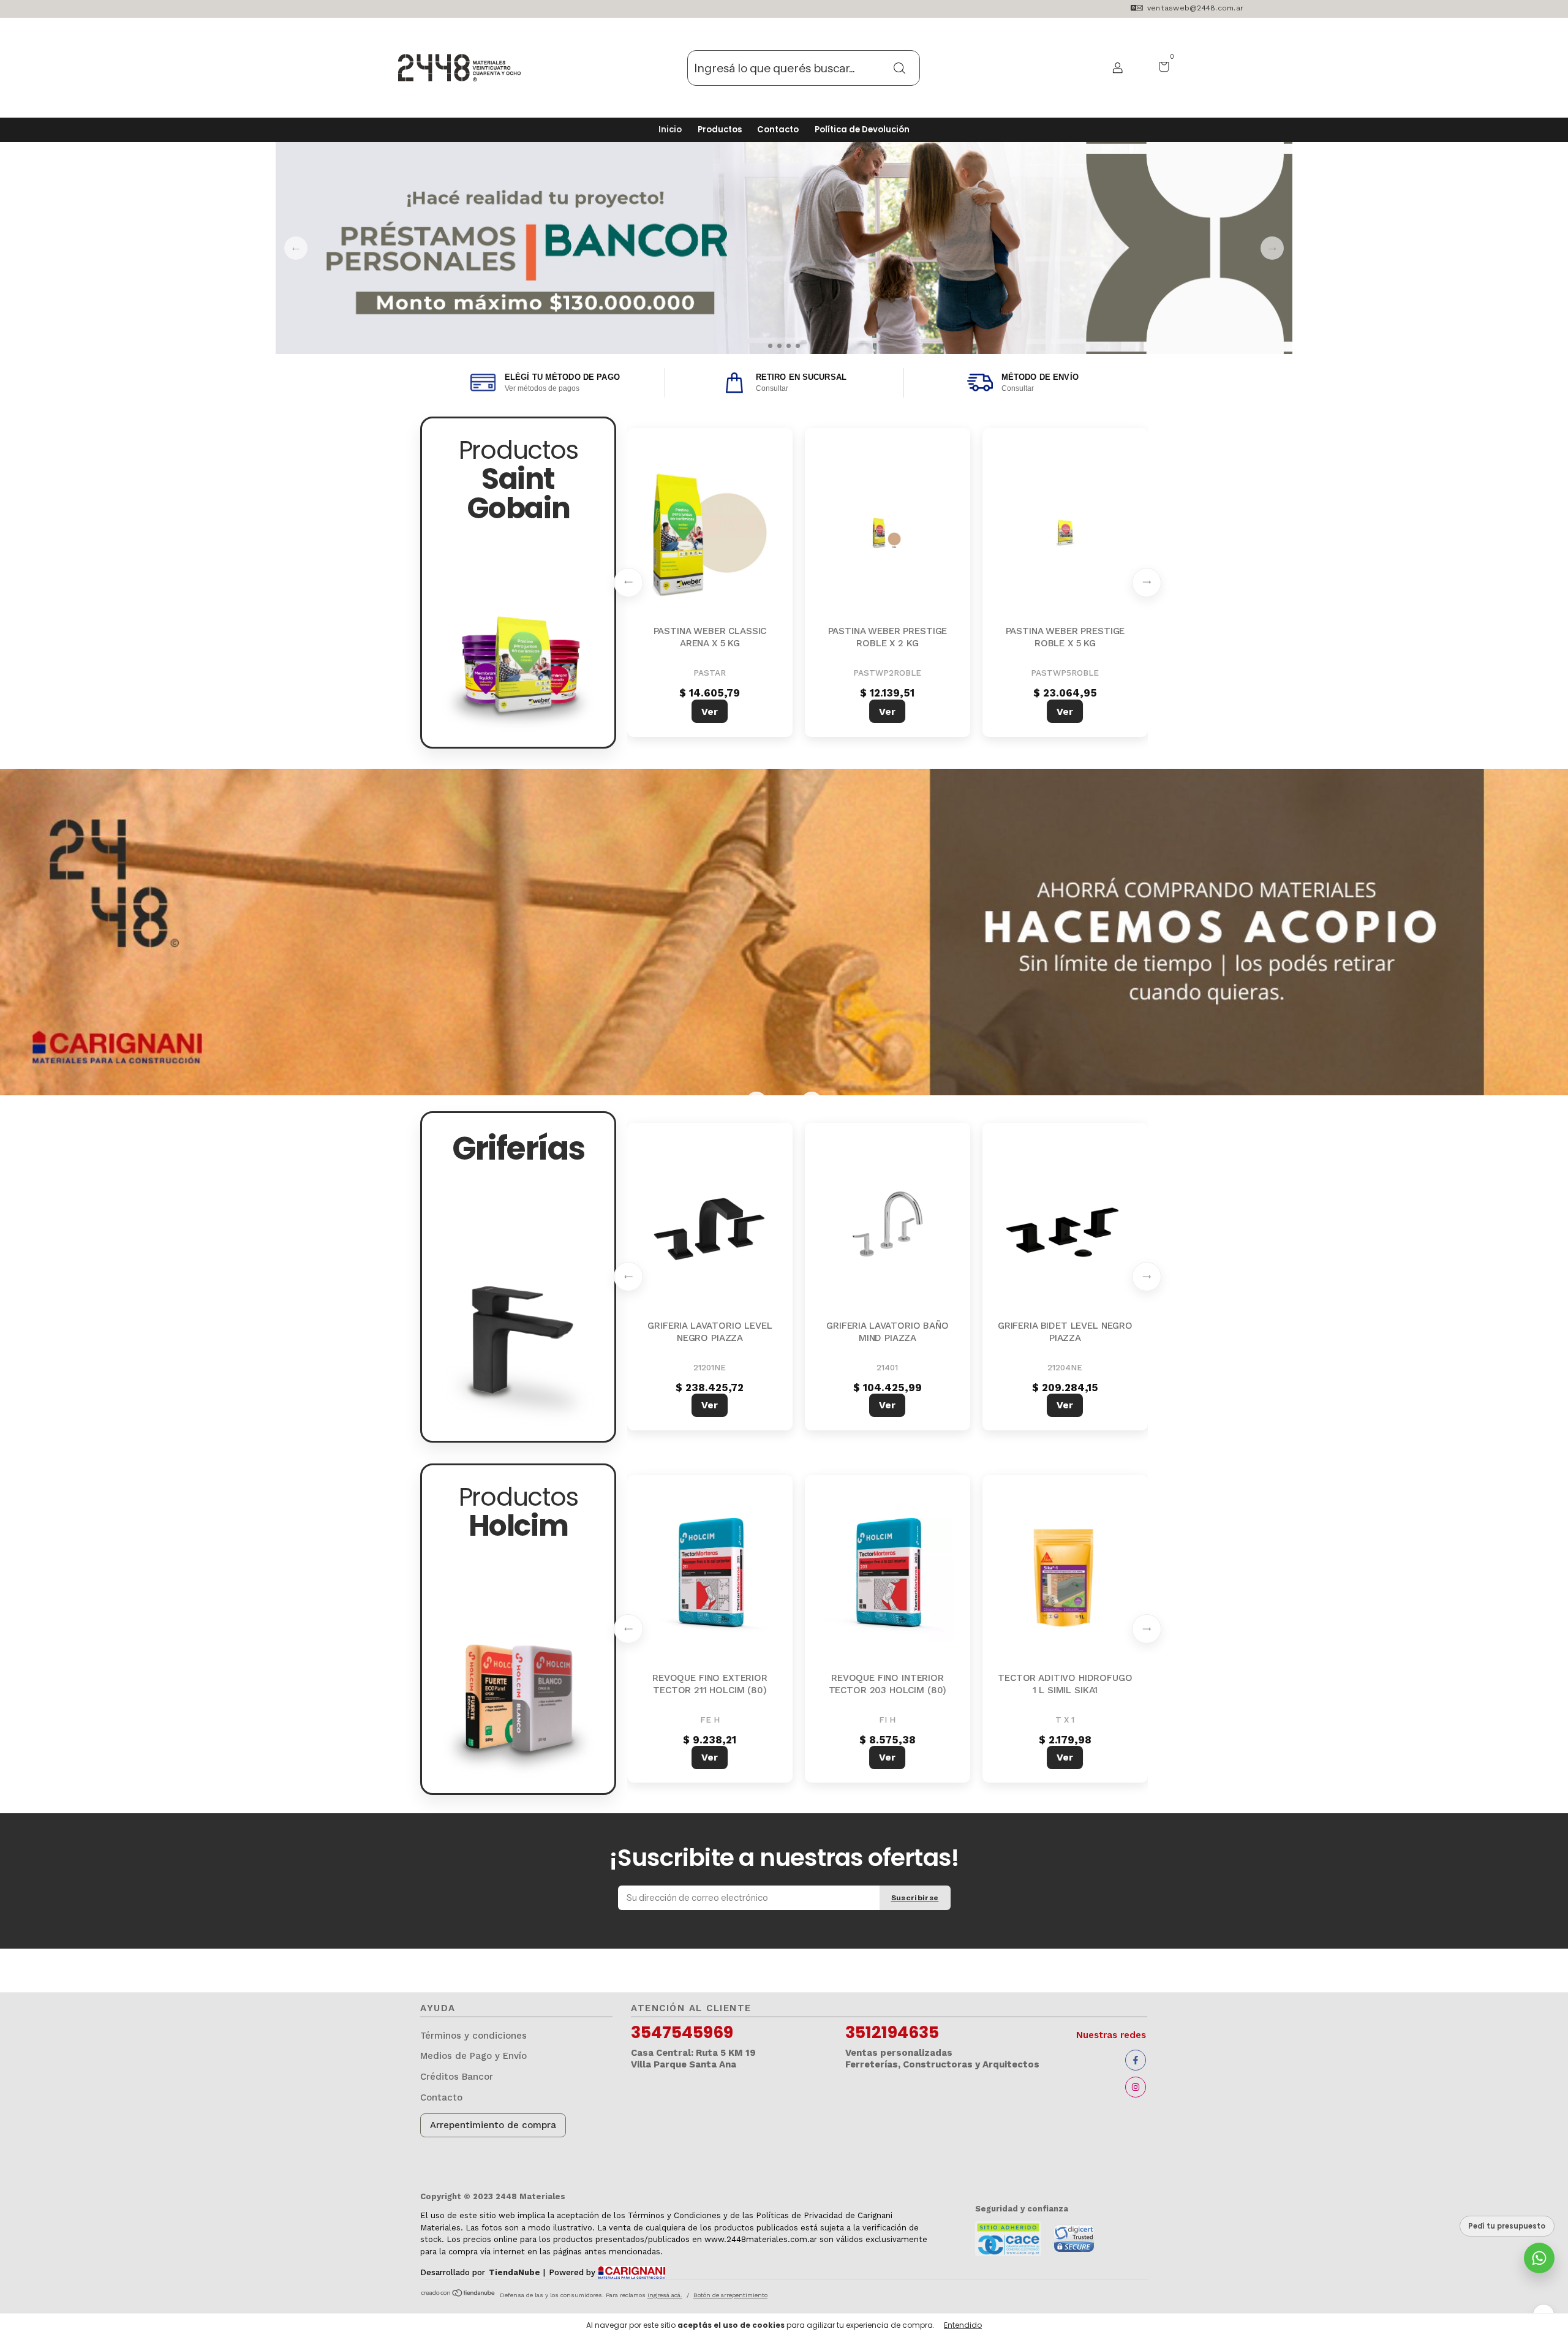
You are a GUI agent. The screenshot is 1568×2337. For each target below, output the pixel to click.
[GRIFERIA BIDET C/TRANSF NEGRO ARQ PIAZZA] (888, 1228)
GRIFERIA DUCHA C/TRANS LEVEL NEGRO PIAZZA (710, 1332)
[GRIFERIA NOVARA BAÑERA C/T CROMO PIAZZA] (1065, 1228)
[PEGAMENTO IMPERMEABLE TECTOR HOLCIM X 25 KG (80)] (888, 1580)
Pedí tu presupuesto (1507, 2226)
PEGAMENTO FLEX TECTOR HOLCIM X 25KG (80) (710, 1684)
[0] (1159, 68)
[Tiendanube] (458, 2294)
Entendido (963, 2325)
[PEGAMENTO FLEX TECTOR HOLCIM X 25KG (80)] (710, 1580)
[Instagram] (1136, 2087)
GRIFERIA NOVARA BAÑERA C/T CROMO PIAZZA (1065, 1332)
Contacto (778, 130)
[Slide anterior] (628, 583)
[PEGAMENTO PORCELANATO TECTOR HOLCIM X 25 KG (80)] (1065, 1580)
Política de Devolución (862, 130)
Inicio (670, 130)
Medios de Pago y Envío (473, 2056)
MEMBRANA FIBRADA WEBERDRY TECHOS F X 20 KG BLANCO (710, 643)
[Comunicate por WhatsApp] (1539, 2258)
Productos (720, 130)
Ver (710, 712)
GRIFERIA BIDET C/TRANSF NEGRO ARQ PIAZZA (888, 1332)
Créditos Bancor (457, 2077)
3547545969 (682, 2033)
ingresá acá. (665, 2295)
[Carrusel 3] (784, 248)
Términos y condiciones (473, 2036)
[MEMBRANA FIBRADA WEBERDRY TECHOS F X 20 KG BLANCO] (710, 533)
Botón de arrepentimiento (730, 2295)
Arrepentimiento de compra (493, 2125)
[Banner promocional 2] (784, 932)
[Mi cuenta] (1113, 68)
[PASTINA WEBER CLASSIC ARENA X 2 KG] (1065, 533)
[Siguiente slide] (1147, 583)
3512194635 (892, 2033)
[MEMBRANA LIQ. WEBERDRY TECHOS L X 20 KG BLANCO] (888, 533)
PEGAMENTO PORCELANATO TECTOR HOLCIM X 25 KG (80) (1065, 1684)
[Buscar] (900, 67)
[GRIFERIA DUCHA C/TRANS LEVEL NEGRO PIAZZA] (710, 1228)
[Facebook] (1136, 2060)
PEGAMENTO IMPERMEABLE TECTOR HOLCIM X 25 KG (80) (888, 1684)
